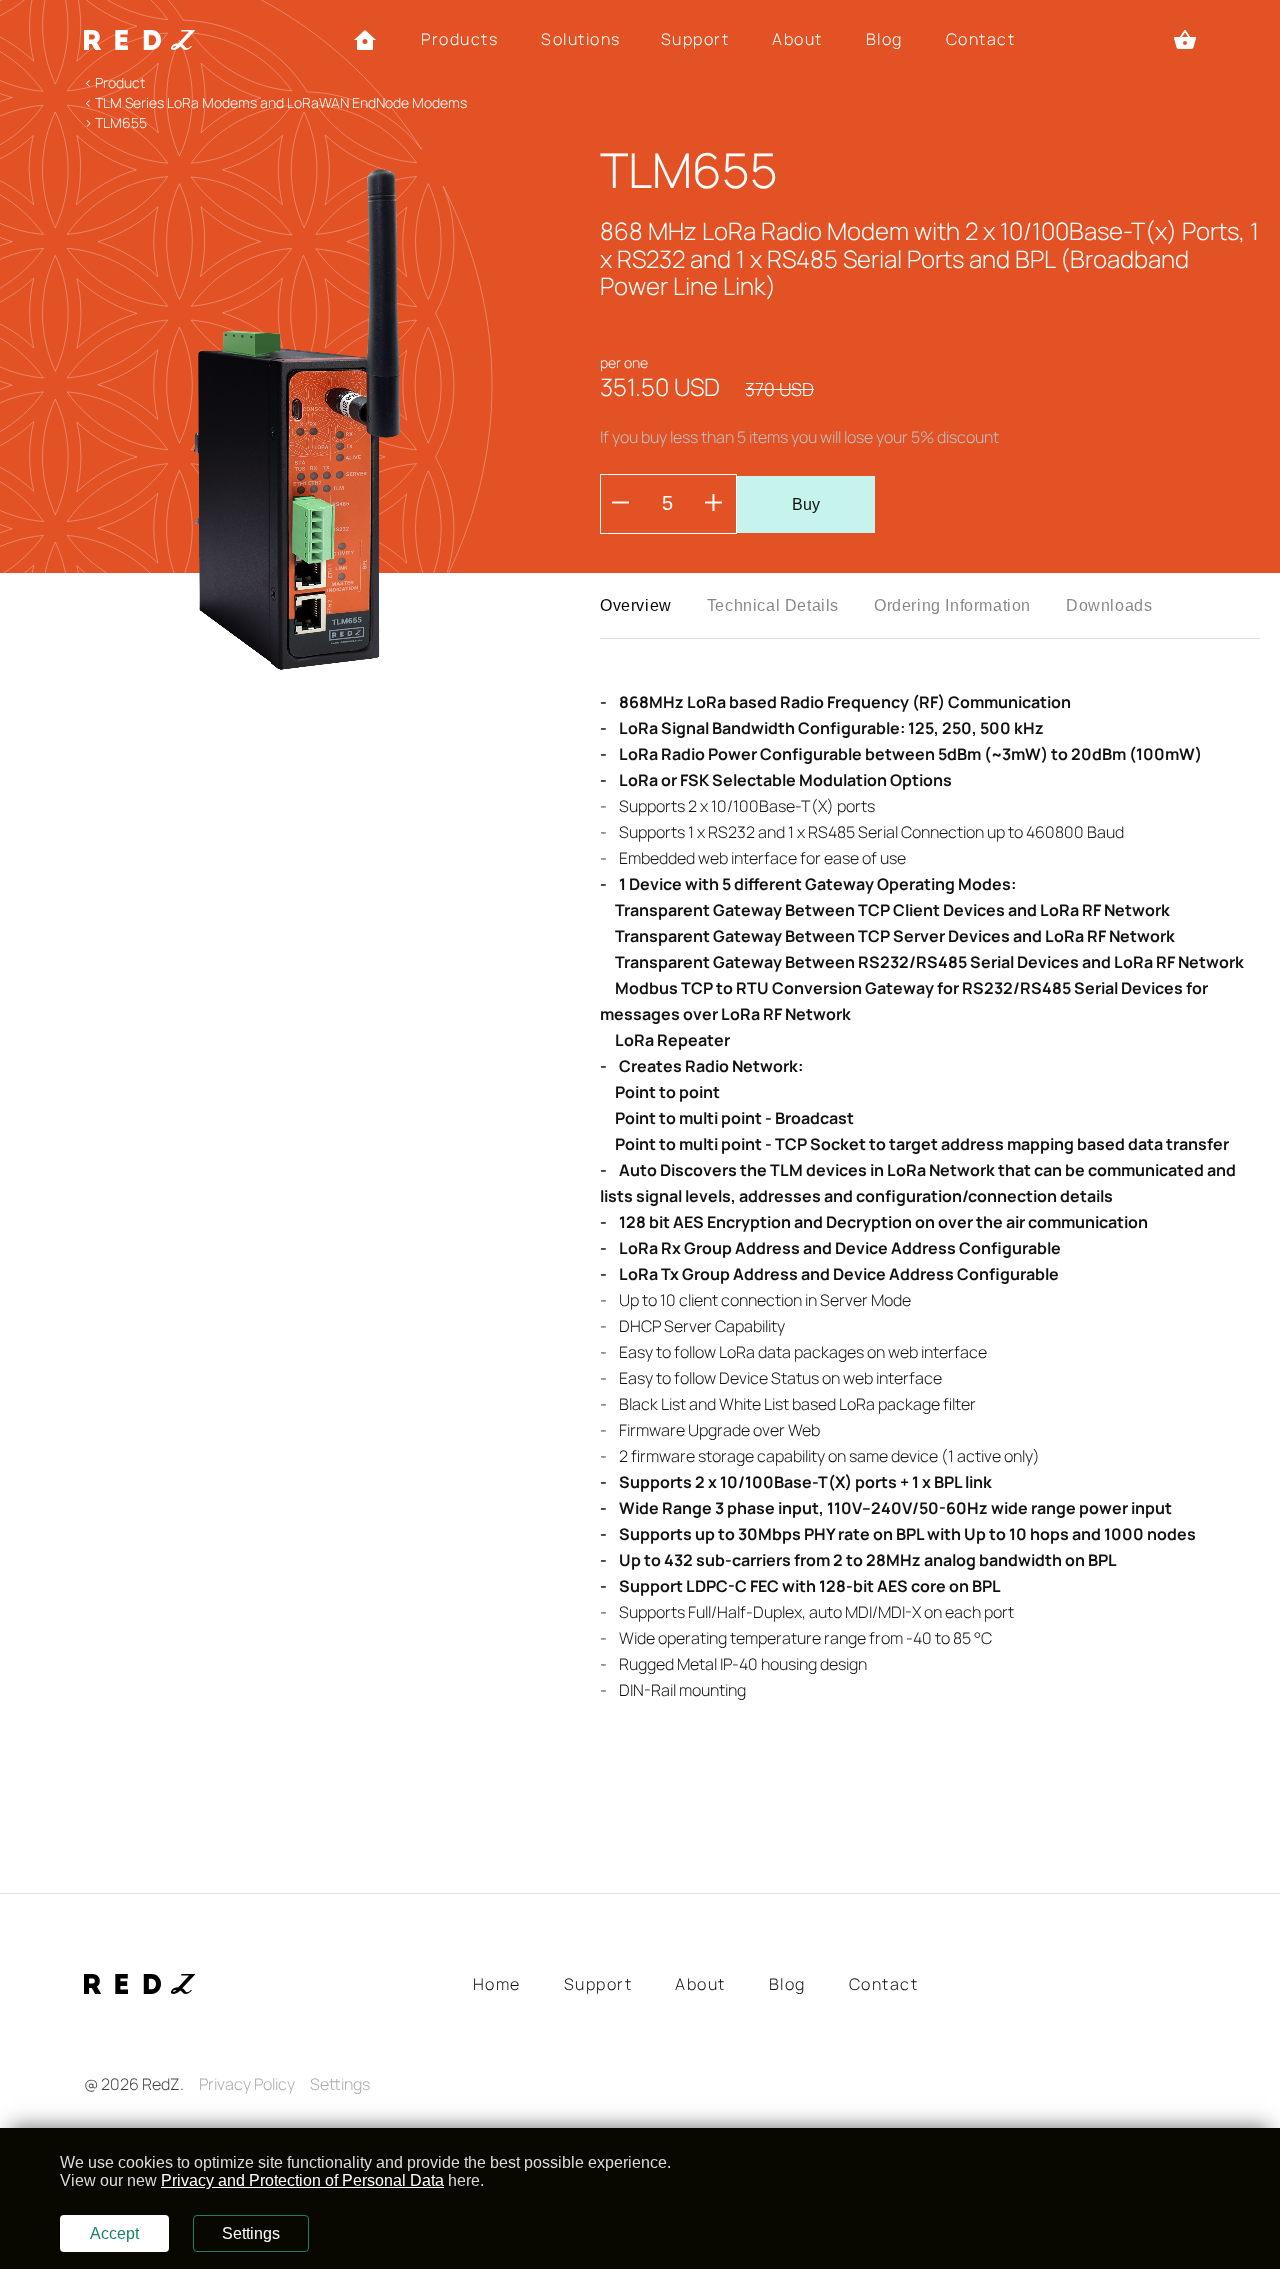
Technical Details (773, 605)
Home (497, 1984)
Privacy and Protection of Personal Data (302, 2180)
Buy (806, 504)
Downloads (1109, 605)
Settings (340, 2084)
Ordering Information (952, 605)
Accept (114, 2233)
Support (695, 39)
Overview (636, 605)
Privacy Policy (247, 2084)
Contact (981, 39)
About (797, 39)
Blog (884, 39)
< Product (114, 82)
